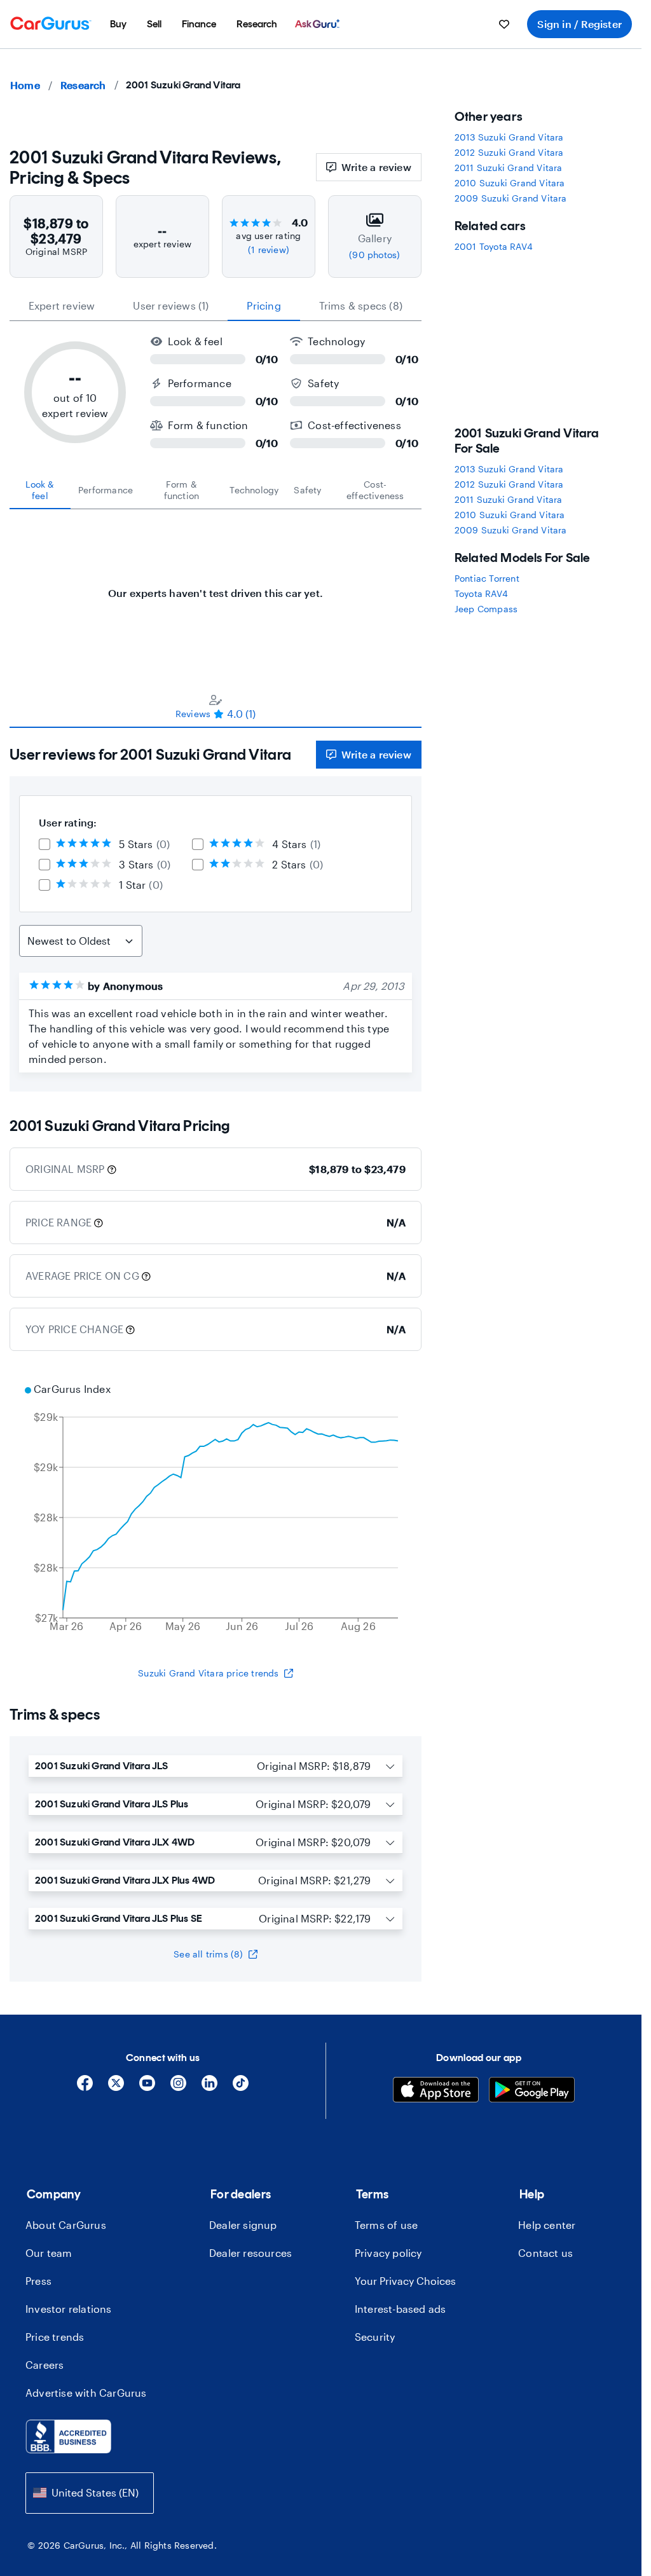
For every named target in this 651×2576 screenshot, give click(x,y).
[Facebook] (85, 2087)
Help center (547, 2225)
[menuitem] (118, 24)
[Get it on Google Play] (532, 2091)
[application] (216, 1509)
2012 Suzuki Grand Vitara (509, 152)
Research (83, 85)
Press (38, 2281)
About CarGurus (66, 2225)
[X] (116, 2087)
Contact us (545, 2253)
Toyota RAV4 (481, 593)
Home (25, 85)
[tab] (40, 490)
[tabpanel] (216, 587)
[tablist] (216, 306)
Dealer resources (250, 2253)
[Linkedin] (209, 2087)
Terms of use (386, 2225)
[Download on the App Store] (436, 2091)
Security (375, 2337)
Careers (45, 2365)
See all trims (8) (208, 1954)
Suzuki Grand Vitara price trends (208, 1673)
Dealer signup (243, 2225)
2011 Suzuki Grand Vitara (509, 168)
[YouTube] (147, 2087)
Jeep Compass (486, 609)
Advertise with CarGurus (86, 2393)
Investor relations (69, 2309)
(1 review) (269, 250)
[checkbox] (45, 844)
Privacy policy (388, 2253)
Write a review (376, 167)
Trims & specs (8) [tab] (361, 305)
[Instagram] (178, 2087)
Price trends (55, 2337)
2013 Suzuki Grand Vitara (509, 137)
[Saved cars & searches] (504, 24)
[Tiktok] (241, 2087)
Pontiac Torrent (487, 578)
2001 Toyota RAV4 (494, 246)
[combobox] (90, 2493)
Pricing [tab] (264, 305)
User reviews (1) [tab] (171, 305)
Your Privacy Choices (405, 2281)
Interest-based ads (401, 2309)
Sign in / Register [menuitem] (579, 24)
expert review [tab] (62, 305)
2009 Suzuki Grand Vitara (511, 198)
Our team (49, 2253)
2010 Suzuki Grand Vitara (510, 183)
